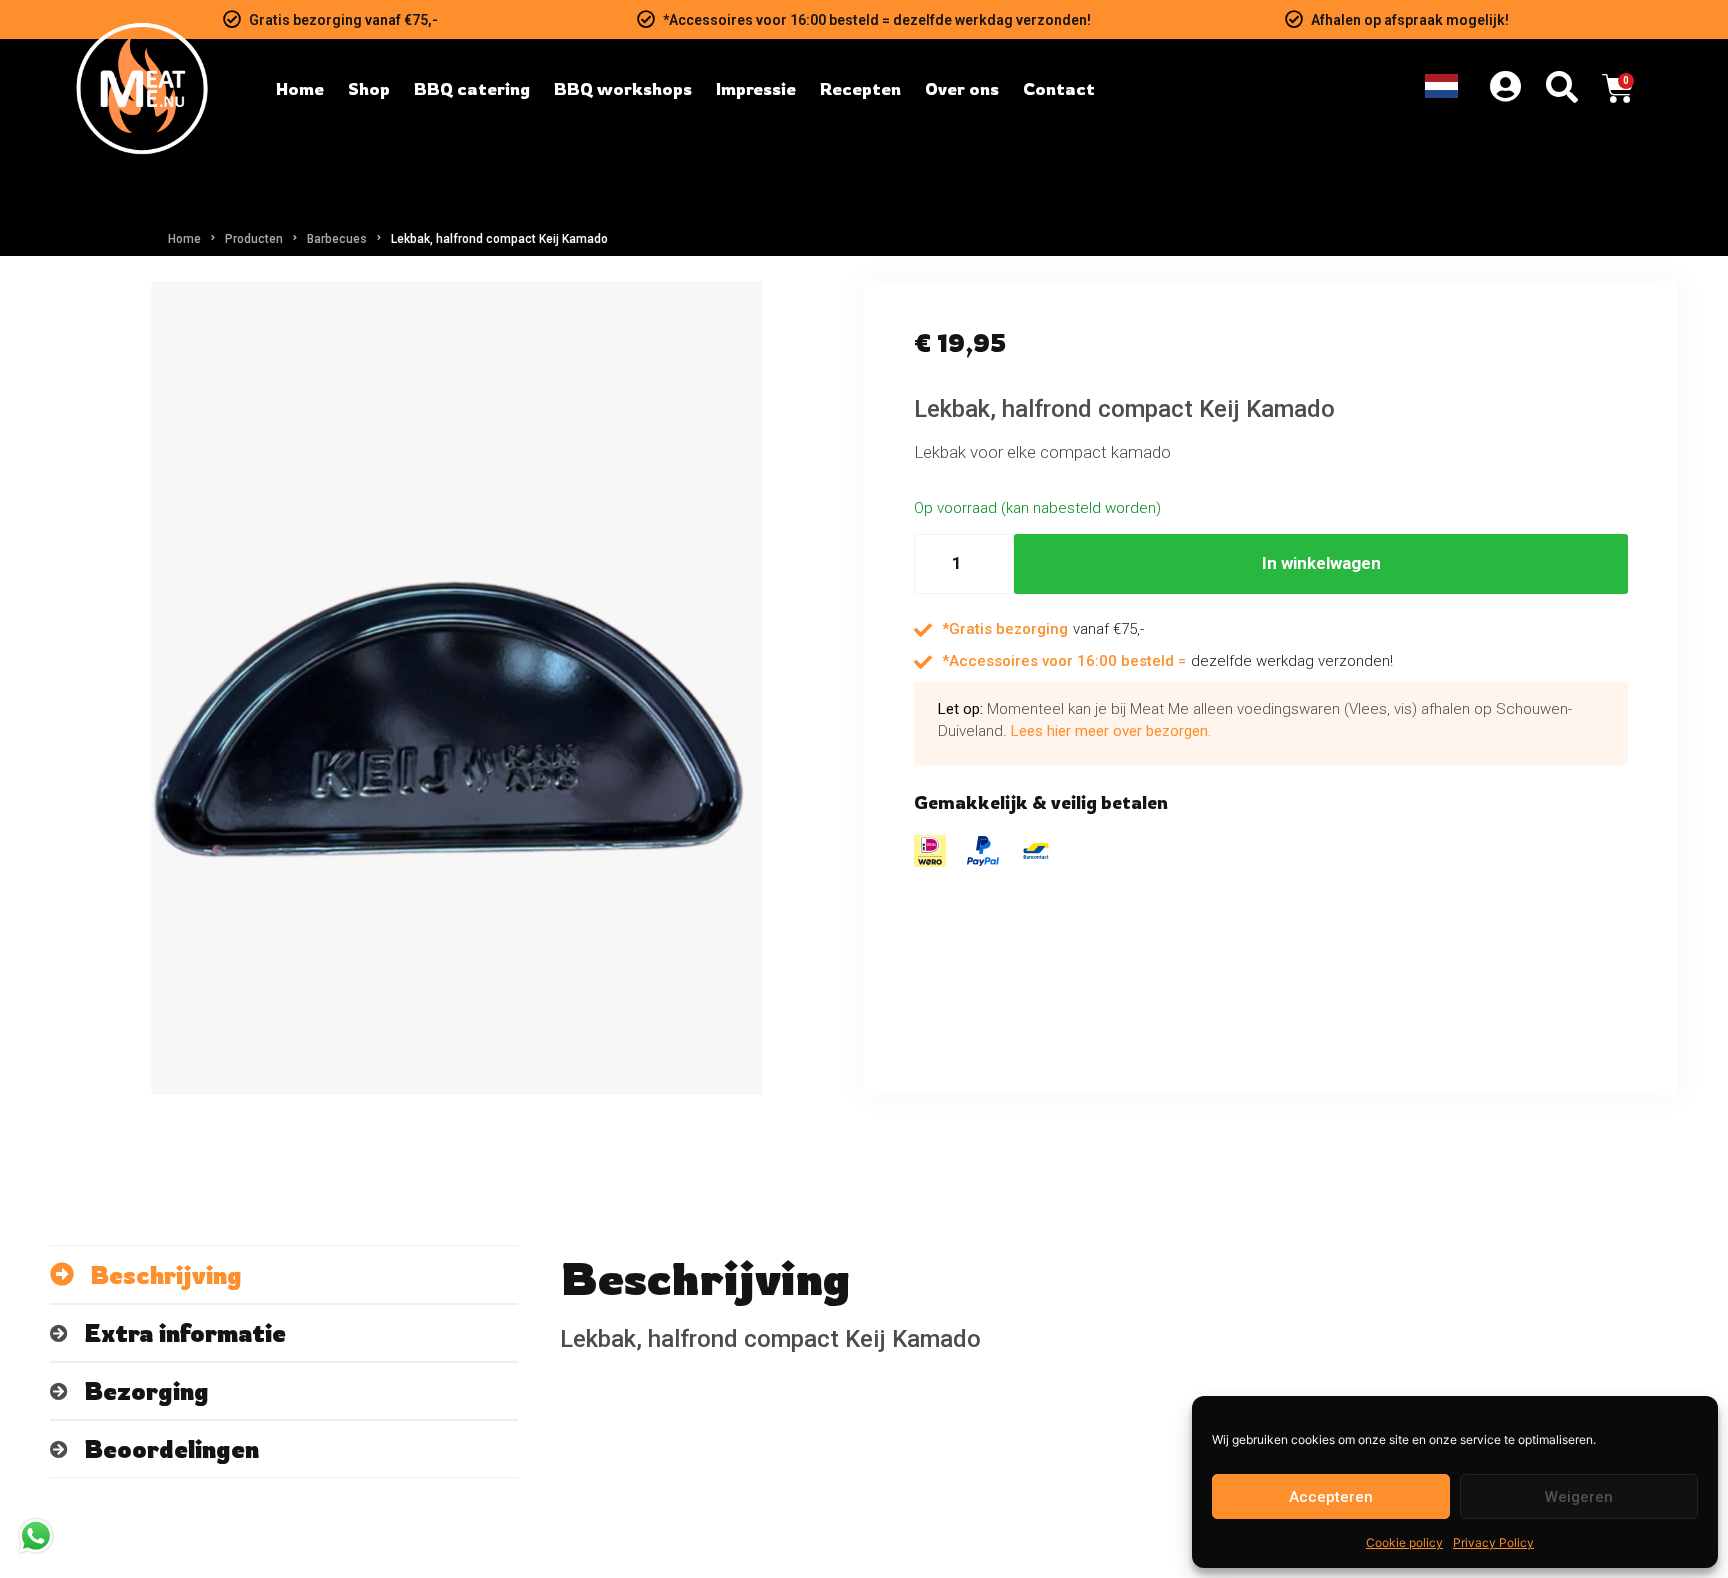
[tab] (284, 1274)
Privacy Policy (1493, 1542)
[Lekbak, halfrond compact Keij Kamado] (457, 688)
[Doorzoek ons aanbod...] (1562, 89)
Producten (254, 239)
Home (184, 239)
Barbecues (337, 239)
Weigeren (1579, 1497)
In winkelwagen (1321, 563)
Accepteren (1331, 1497)
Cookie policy (1404, 1542)
